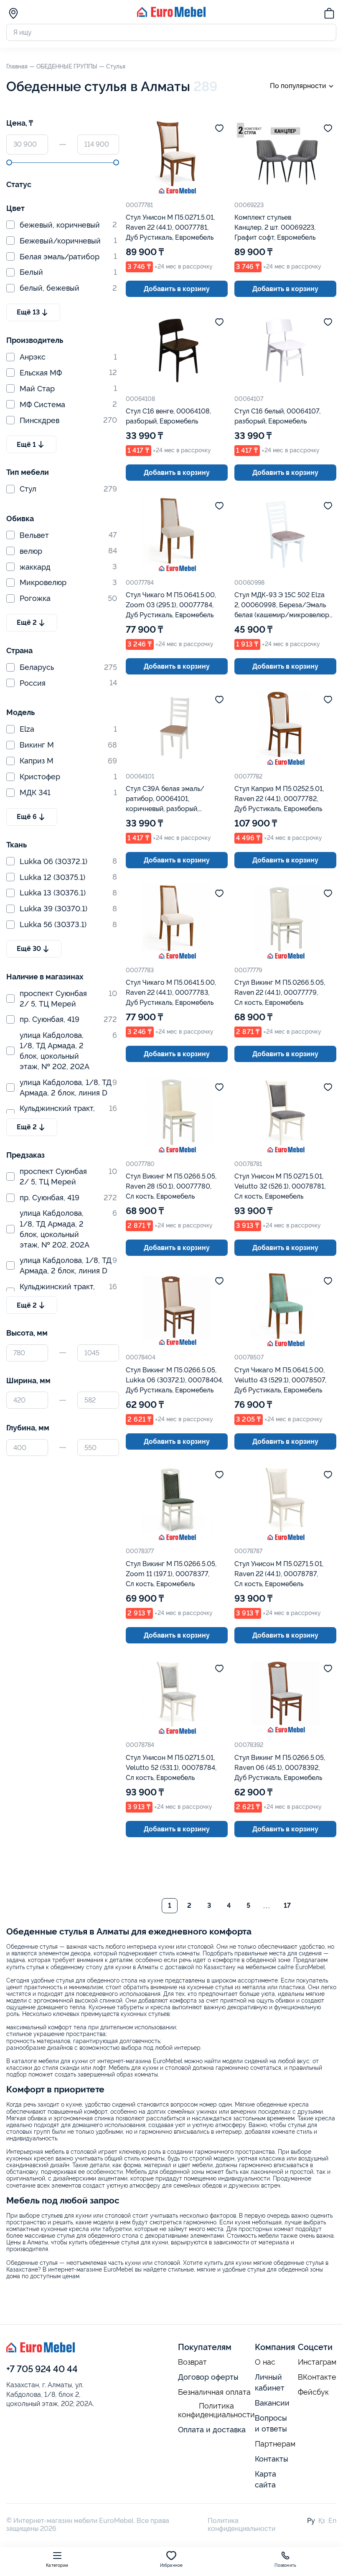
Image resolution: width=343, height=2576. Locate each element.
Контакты (272, 2459)
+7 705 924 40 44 (42, 2369)
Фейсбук (313, 2392)
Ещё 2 (27, 622)
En (332, 2521)
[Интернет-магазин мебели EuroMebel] (171, 15)
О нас (265, 2362)
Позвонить (285, 2565)
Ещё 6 (27, 817)
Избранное (171, 2565)
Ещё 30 (29, 949)
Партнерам (275, 2444)
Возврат (192, 2362)
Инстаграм (317, 2362)
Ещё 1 (26, 445)
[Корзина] (329, 15)
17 (287, 1905)
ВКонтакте (317, 2377)
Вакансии (272, 2403)
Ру (311, 2521)
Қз (322, 2521)
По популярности (298, 86)
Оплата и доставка (212, 2430)
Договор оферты (208, 2377)
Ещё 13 (28, 312)
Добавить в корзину (177, 289)
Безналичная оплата (214, 2392)
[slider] (9, 162)
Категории (57, 2565)
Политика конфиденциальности (216, 2410)
